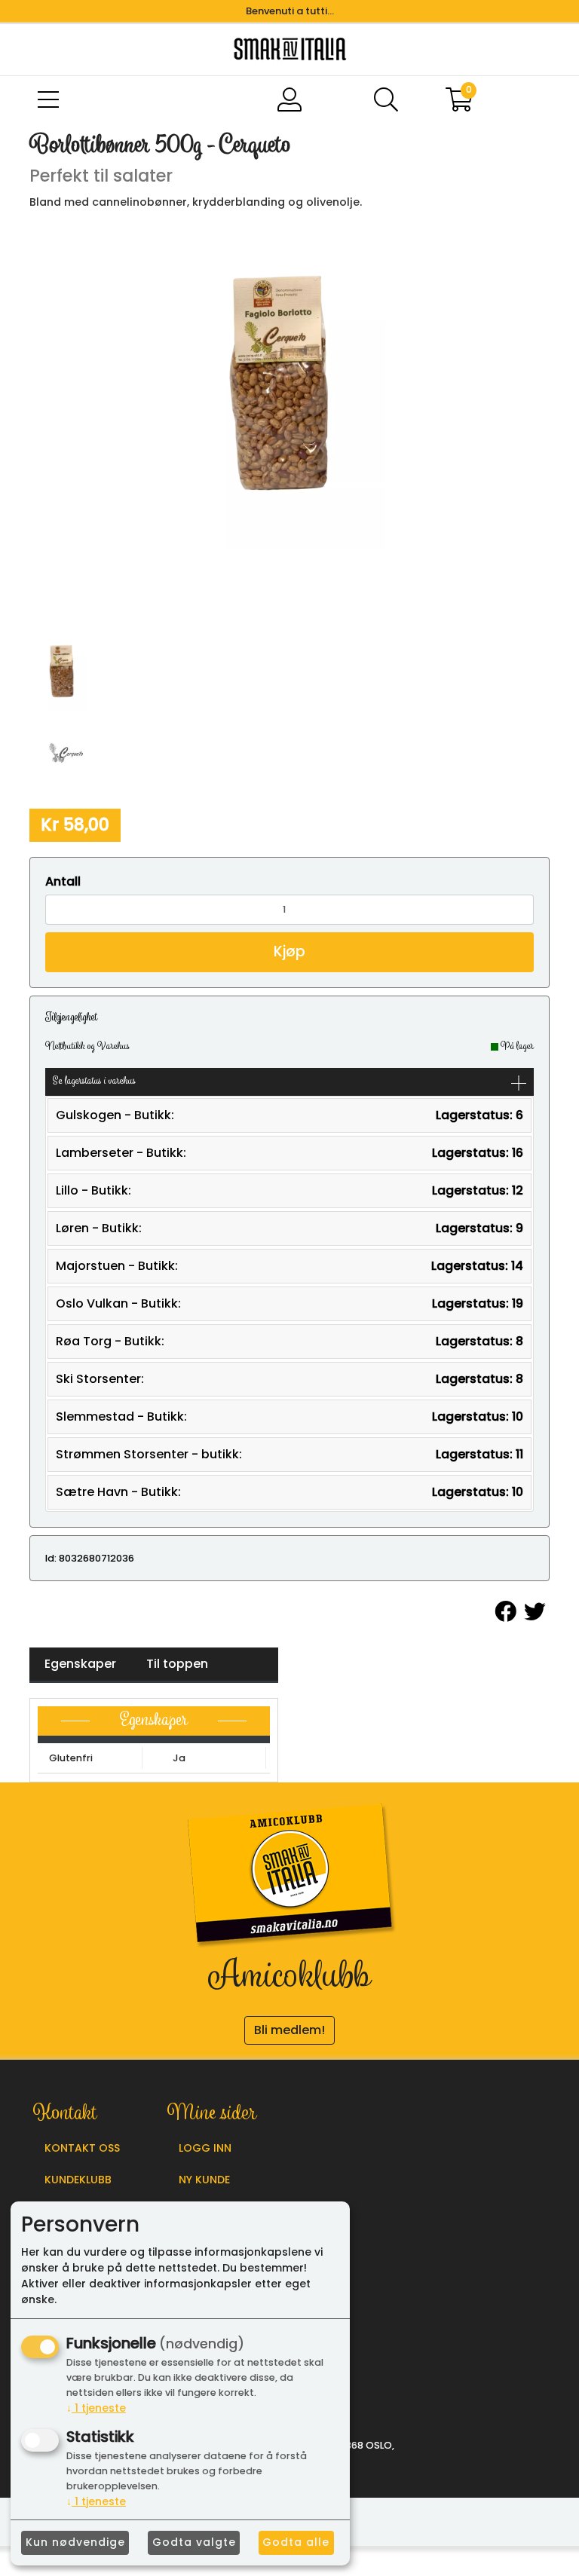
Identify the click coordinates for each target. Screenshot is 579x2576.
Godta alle (296, 2542)
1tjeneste (96, 2408)
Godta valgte (194, 2542)
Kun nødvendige (75, 2542)
